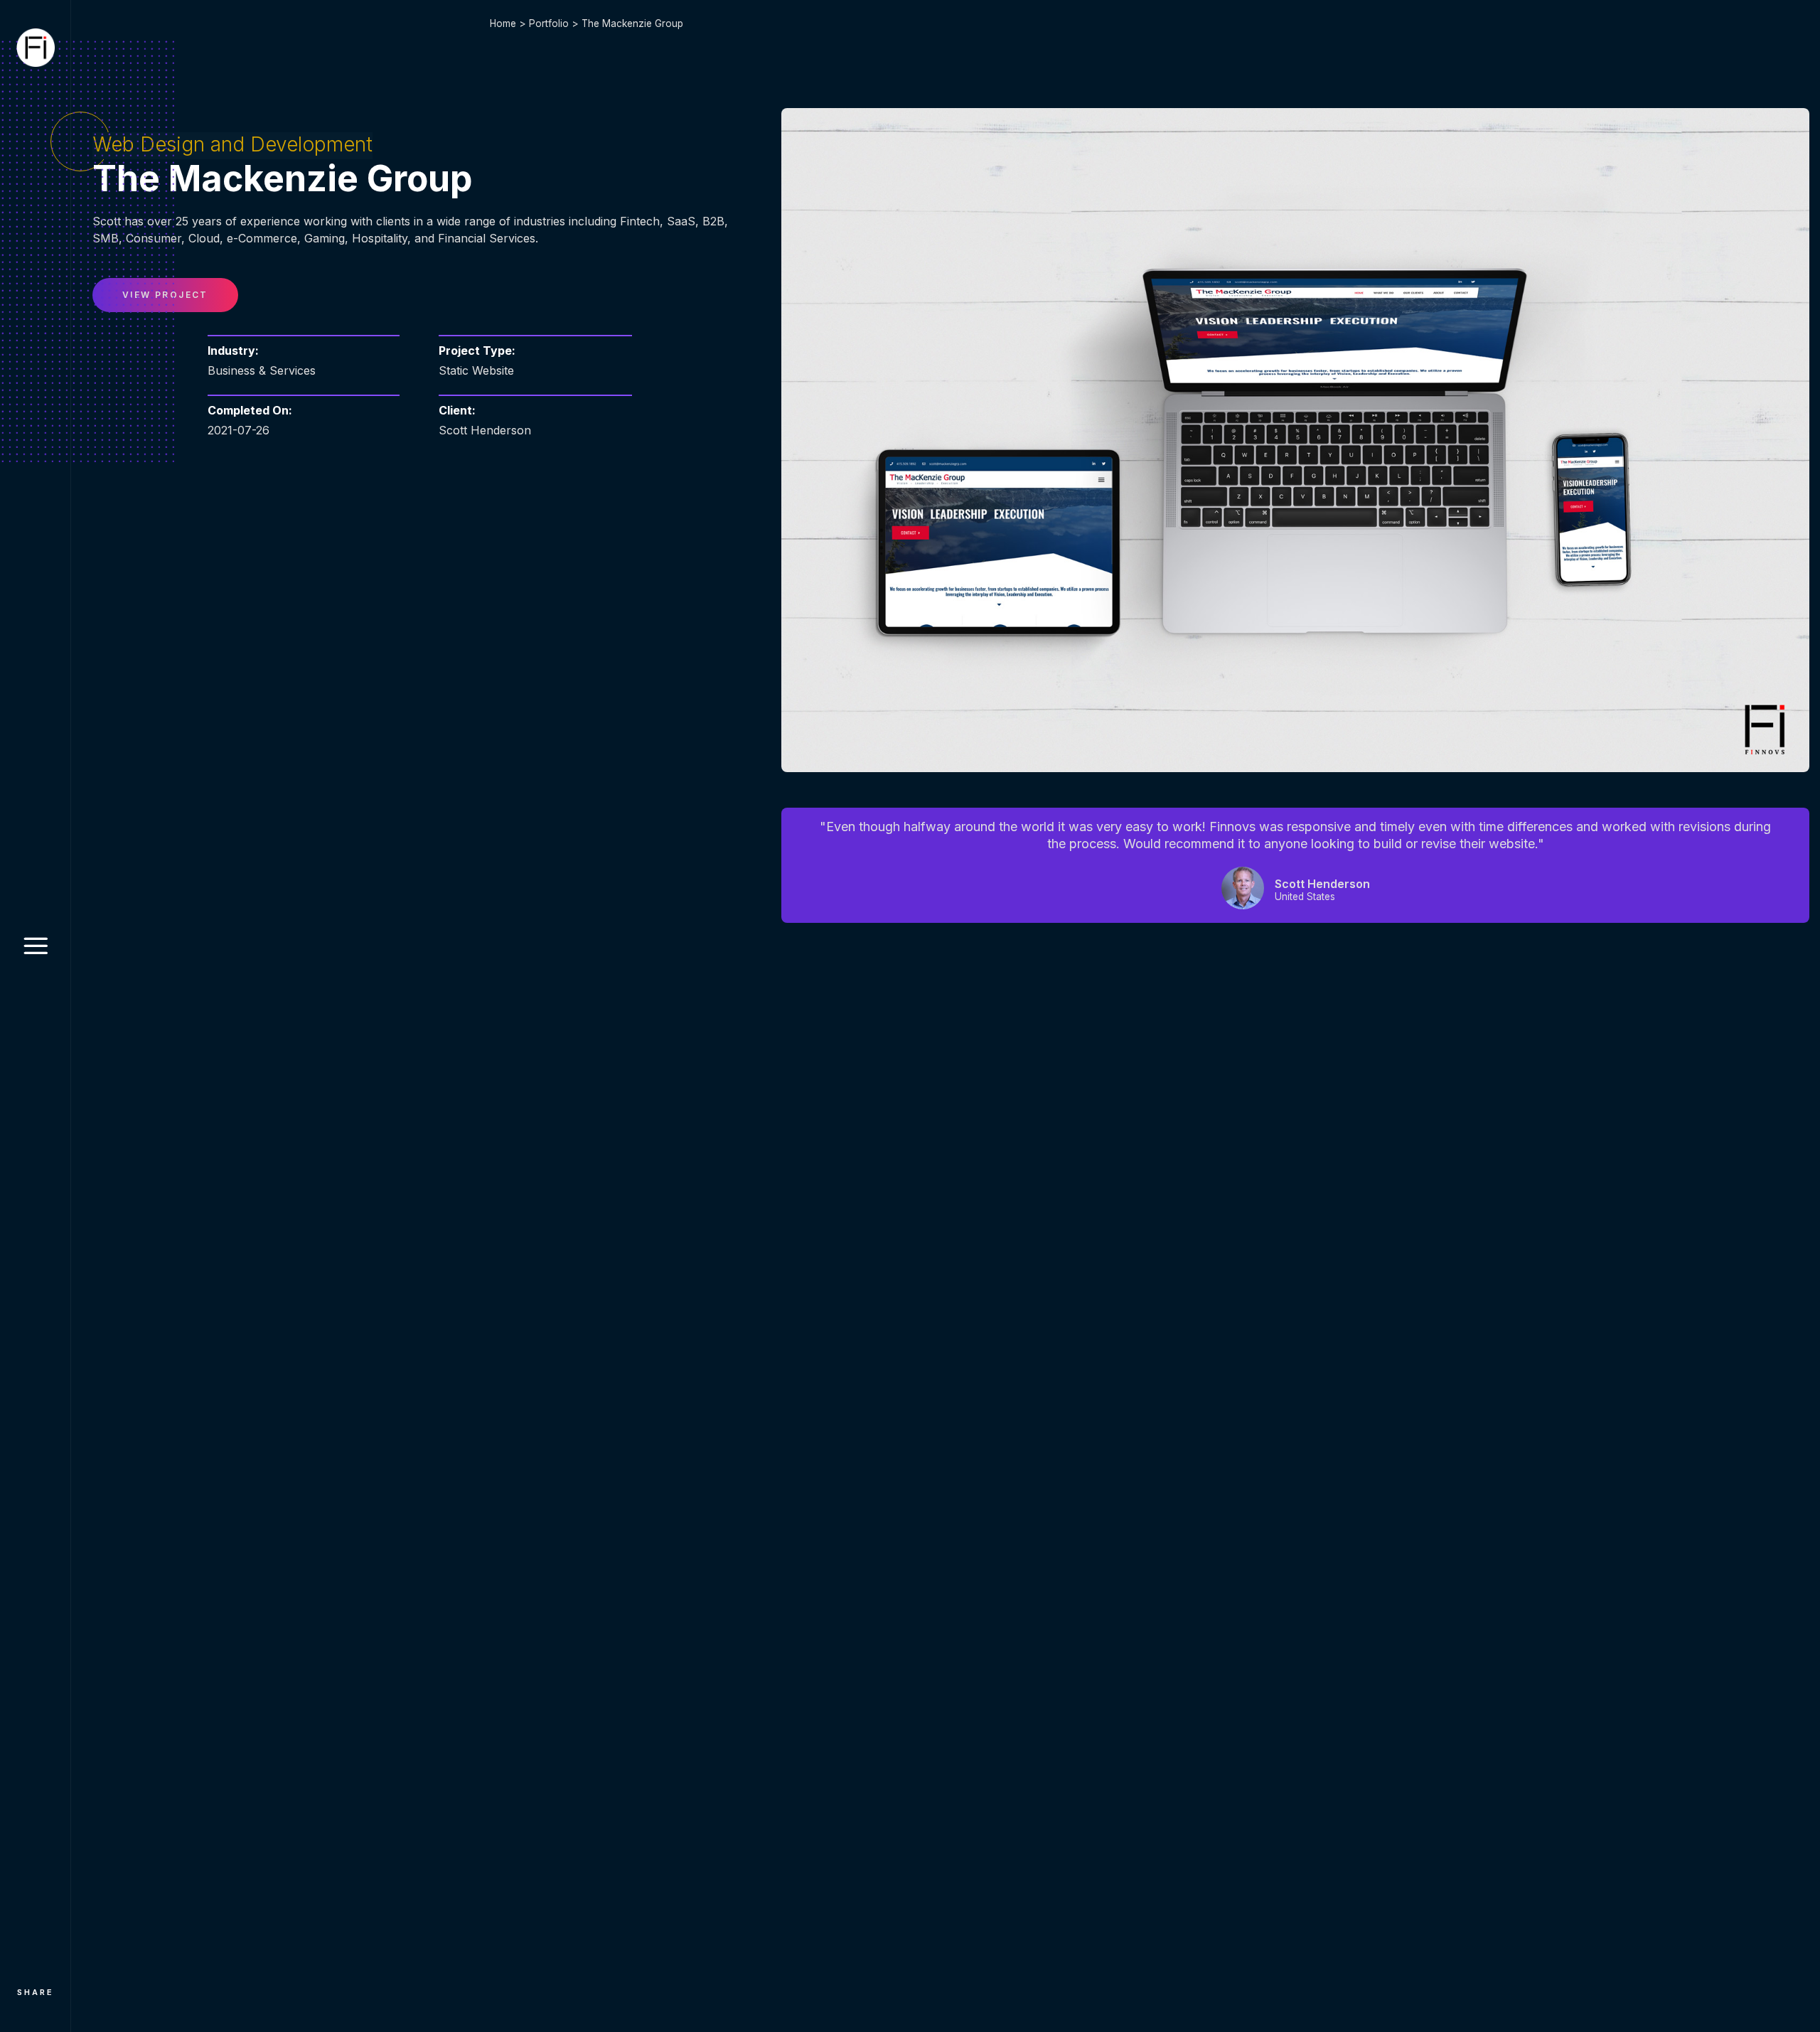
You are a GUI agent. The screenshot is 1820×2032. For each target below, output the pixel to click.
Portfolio (549, 23)
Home (503, 23)
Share (36, 1992)
